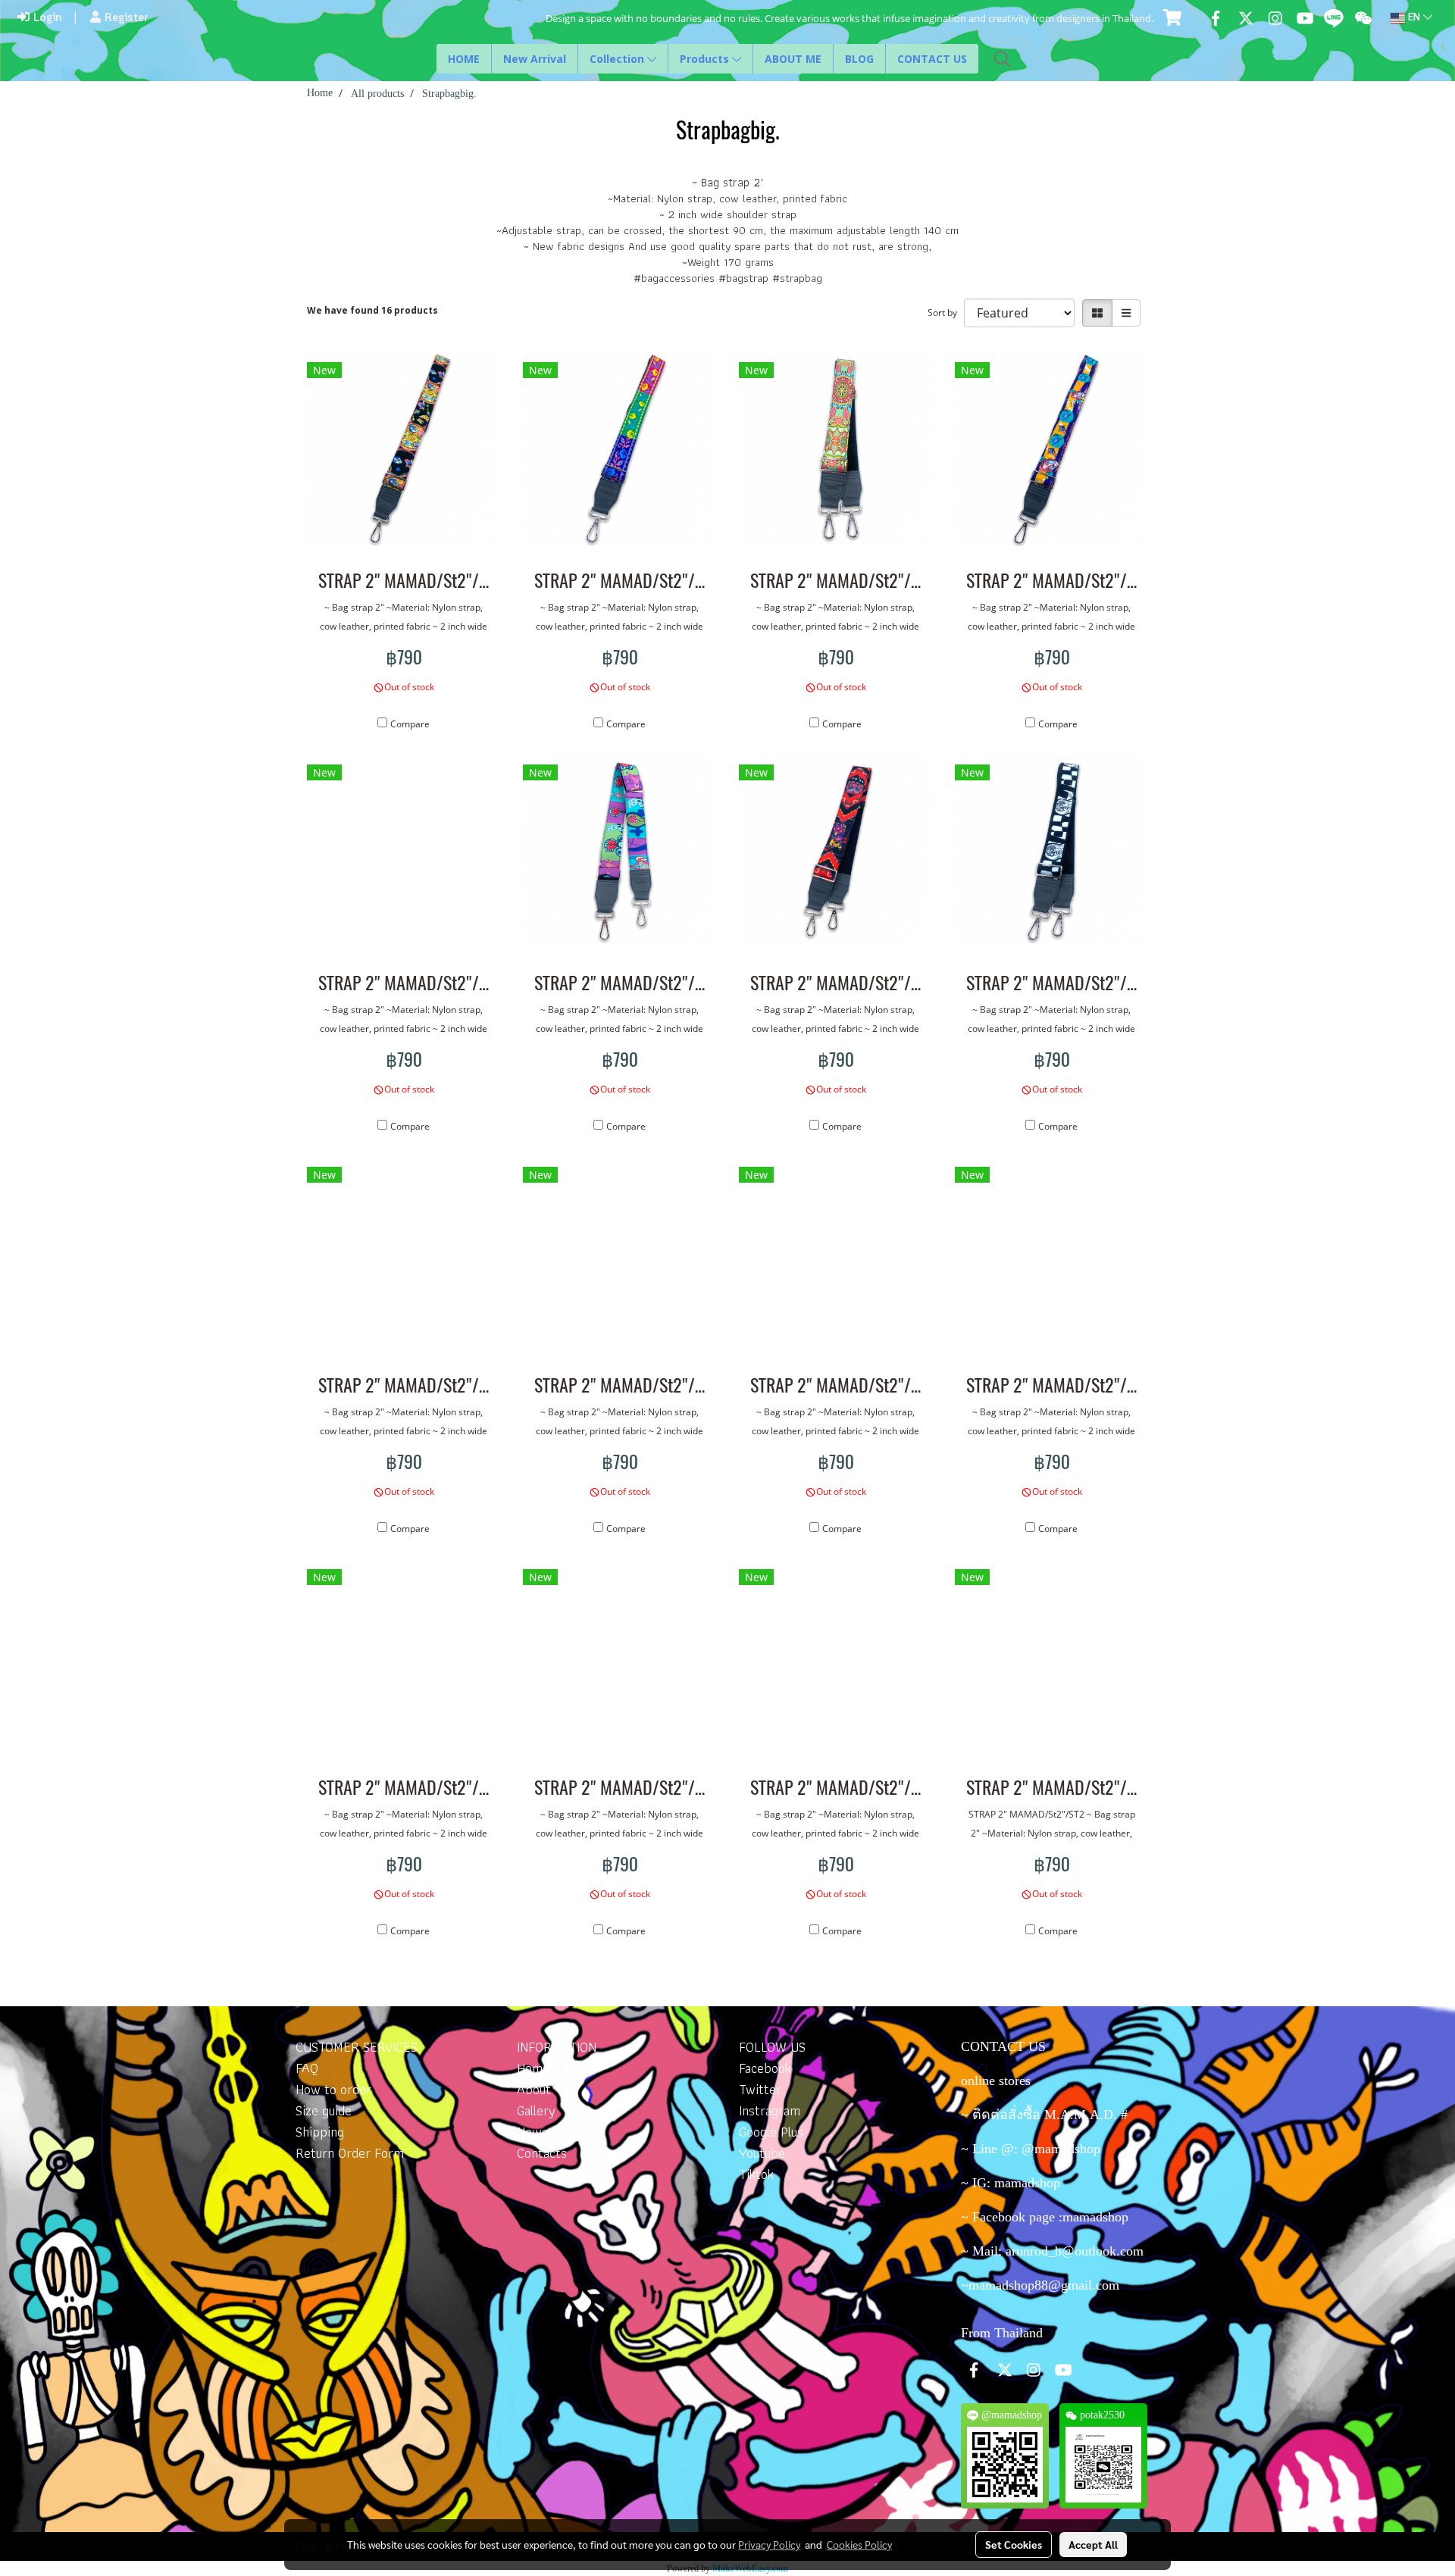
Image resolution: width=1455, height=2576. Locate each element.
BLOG (859, 59)
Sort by (946, 313)
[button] (1003, 59)
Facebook (765, 2068)
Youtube (762, 2153)
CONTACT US (932, 59)
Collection (618, 59)
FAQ (307, 2068)
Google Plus (771, 2132)
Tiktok (756, 2174)
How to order (333, 2089)
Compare (410, 724)
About (534, 2089)
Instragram (770, 2110)
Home (533, 2068)
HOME (464, 59)
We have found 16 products (372, 310)
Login (45, 18)
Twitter (760, 2089)
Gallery (536, 2110)
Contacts (542, 2153)
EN (1414, 18)
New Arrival (535, 59)
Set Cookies (1014, 2544)
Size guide (324, 2110)
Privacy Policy (769, 2544)
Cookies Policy (859, 2544)
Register (125, 18)
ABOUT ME (793, 59)
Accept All (1093, 2544)
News (532, 2132)
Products (706, 59)
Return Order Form (350, 2153)
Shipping (320, 2132)
